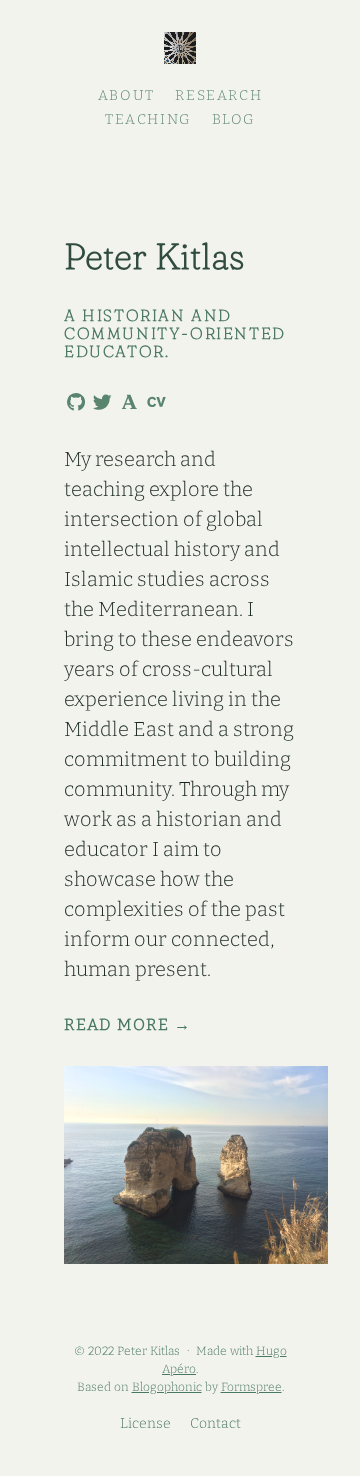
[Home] (180, 50)
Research (218, 95)
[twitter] (99, 403)
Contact (215, 1423)
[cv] (153, 401)
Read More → (128, 1025)
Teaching (148, 119)
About (126, 95)
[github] (72, 403)
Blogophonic (167, 1387)
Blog (233, 119)
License (145, 1423)
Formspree (251, 1387)
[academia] (126, 401)
